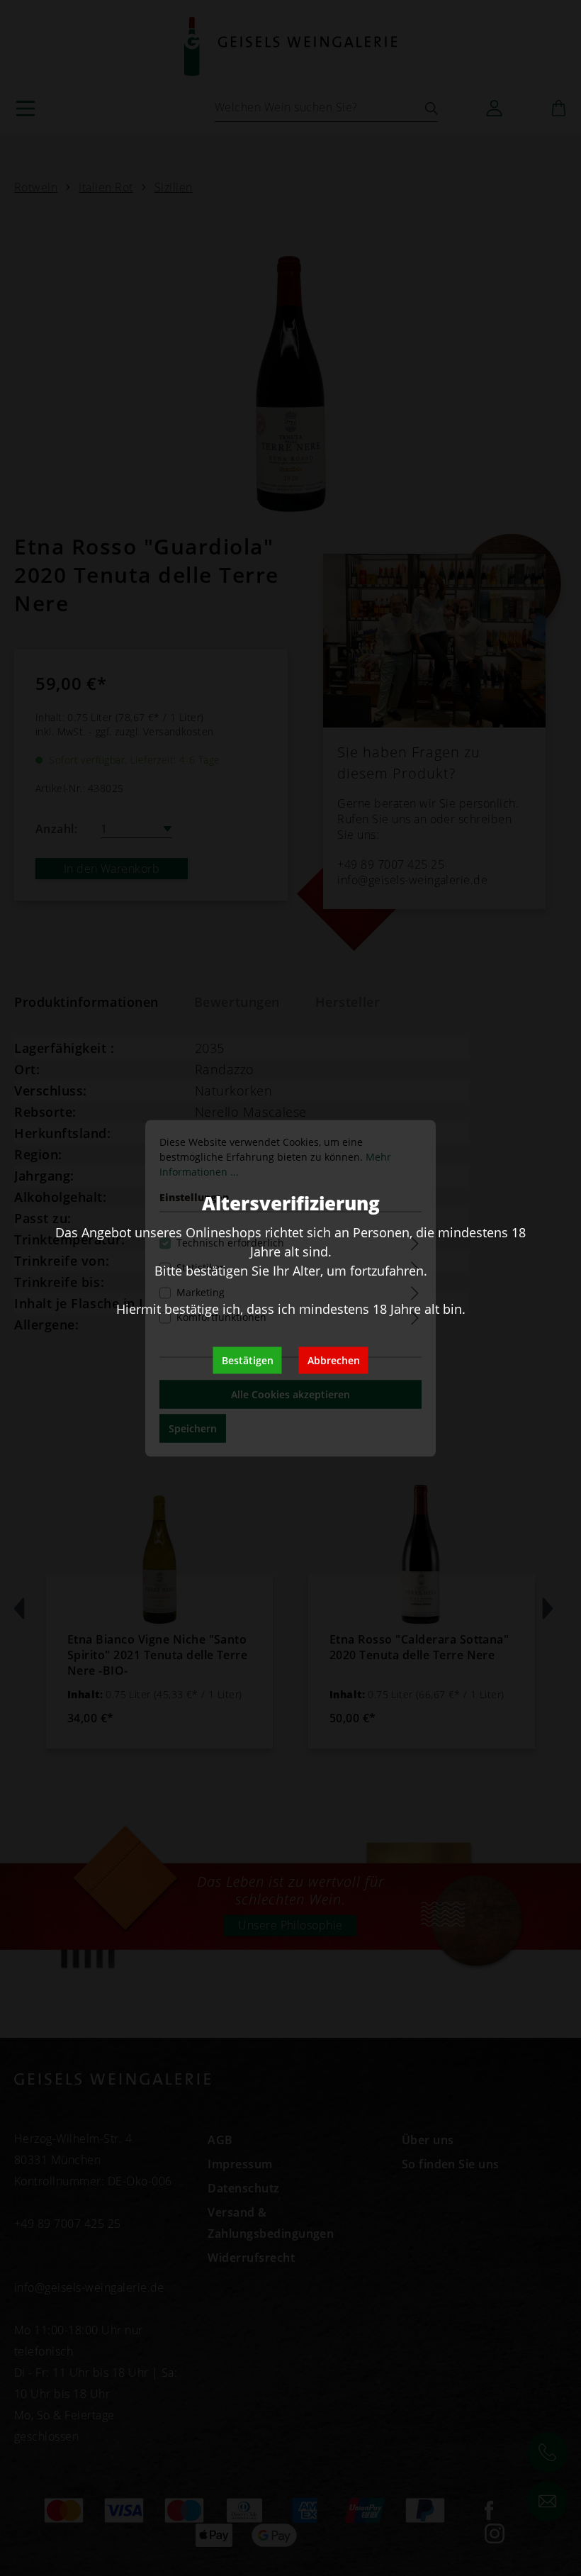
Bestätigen (248, 1360)
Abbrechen (334, 1360)
